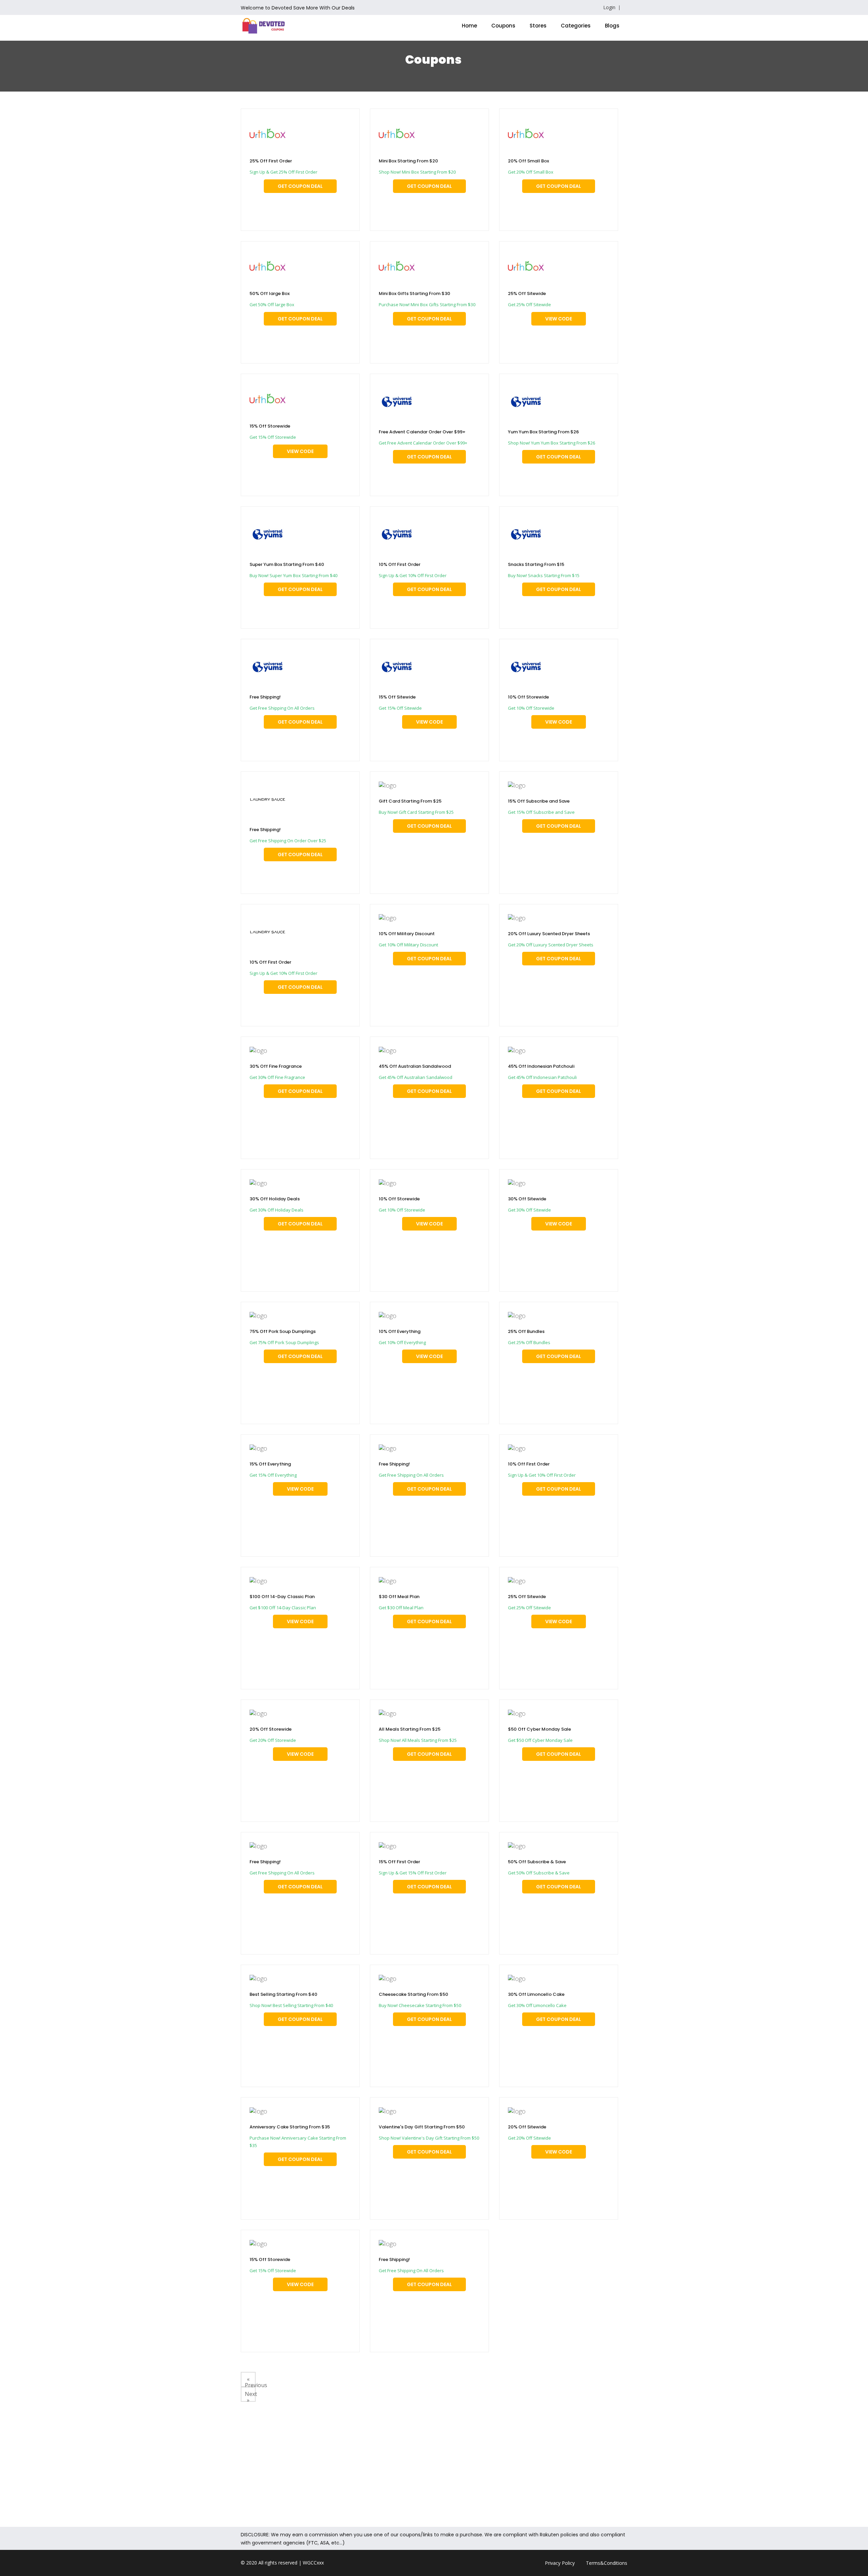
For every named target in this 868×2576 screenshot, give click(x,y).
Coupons (503, 26)
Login (609, 7)
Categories (576, 26)
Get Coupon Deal (300, 186)
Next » (250, 2396)
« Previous (250, 2381)
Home (469, 26)
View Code (564, 319)
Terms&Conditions (607, 2563)
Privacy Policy (560, 2563)
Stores (538, 26)
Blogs (612, 26)
